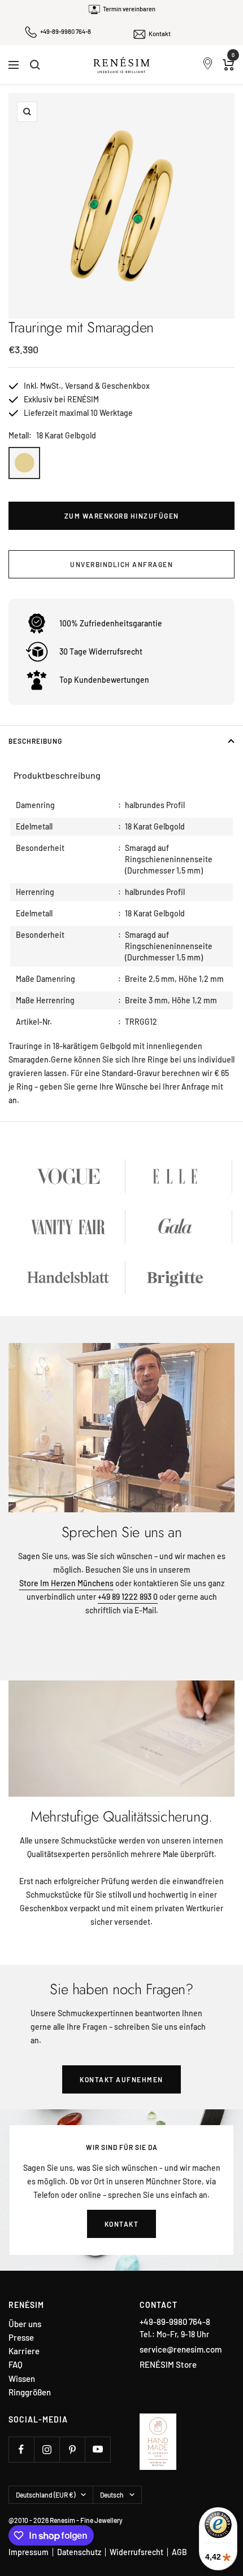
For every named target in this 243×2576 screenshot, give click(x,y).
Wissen (22, 2379)
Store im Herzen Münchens (66, 1583)
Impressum (29, 2552)
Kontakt (160, 34)
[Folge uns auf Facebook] (21, 2449)
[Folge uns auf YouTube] (97, 2449)
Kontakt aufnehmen (121, 2079)
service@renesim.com (181, 2349)
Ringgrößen (30, 2392)
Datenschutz (79, 2552)
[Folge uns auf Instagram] (47, 2449)
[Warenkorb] (229, 65)
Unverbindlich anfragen (121, 564)
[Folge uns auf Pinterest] (72, 2449)
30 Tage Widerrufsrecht (101, 651)
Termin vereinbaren (129, 9)
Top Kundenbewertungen (104, 680)
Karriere (24, 2351)
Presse (21, 2338)
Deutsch (112, 2495)
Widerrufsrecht (136, 2552)
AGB (179, 2552)
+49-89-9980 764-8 (66, 31)
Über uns (25, 2324)
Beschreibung (35, 741)
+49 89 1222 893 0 (128, 1597)
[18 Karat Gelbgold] (24, 463)
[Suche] (35, 65)
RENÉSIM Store (168, 2364)
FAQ (16, 2365)
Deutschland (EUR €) (45, 2495)
